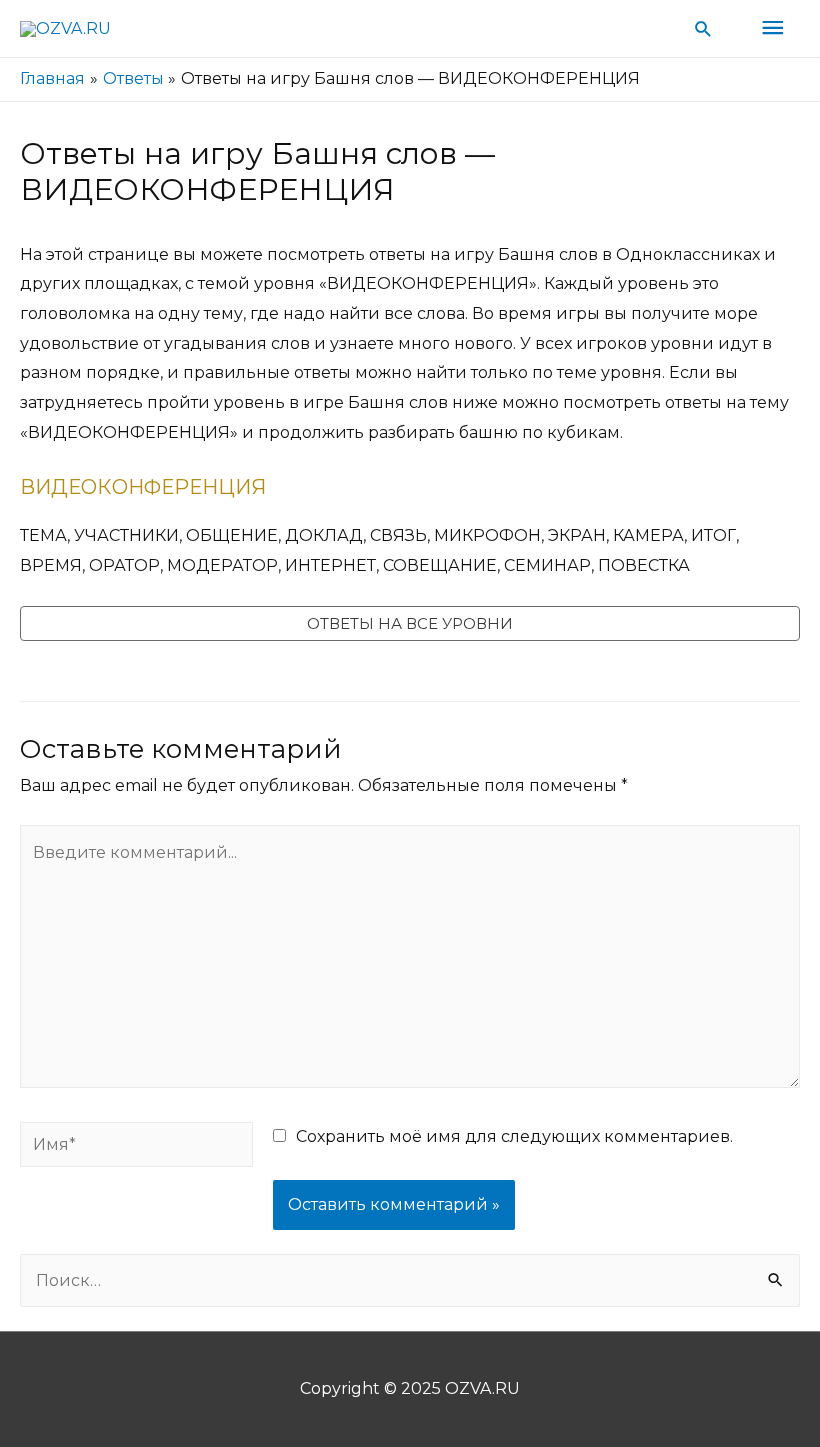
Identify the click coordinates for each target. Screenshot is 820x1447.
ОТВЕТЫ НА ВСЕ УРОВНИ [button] (410, 623)
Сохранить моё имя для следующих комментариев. (514, 1136)
